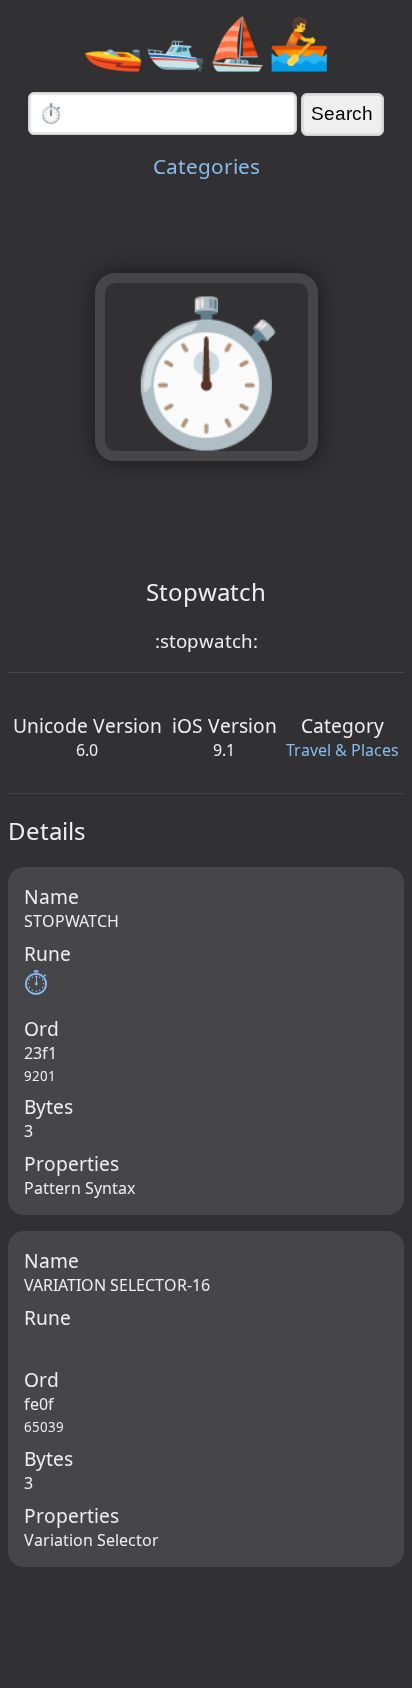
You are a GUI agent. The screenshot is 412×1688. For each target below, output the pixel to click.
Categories (206, 166)
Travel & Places (342, 750)
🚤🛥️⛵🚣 (206, 42)
